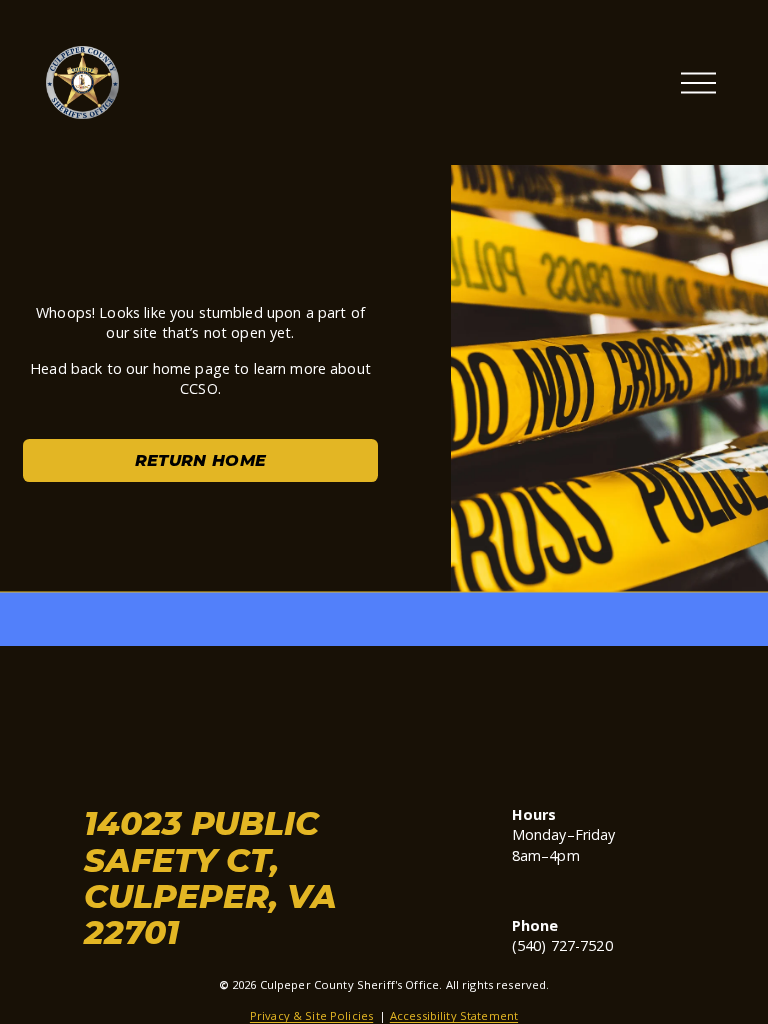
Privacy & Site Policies (311, 1015)
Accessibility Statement (454, 1015)
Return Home (201, 460)
